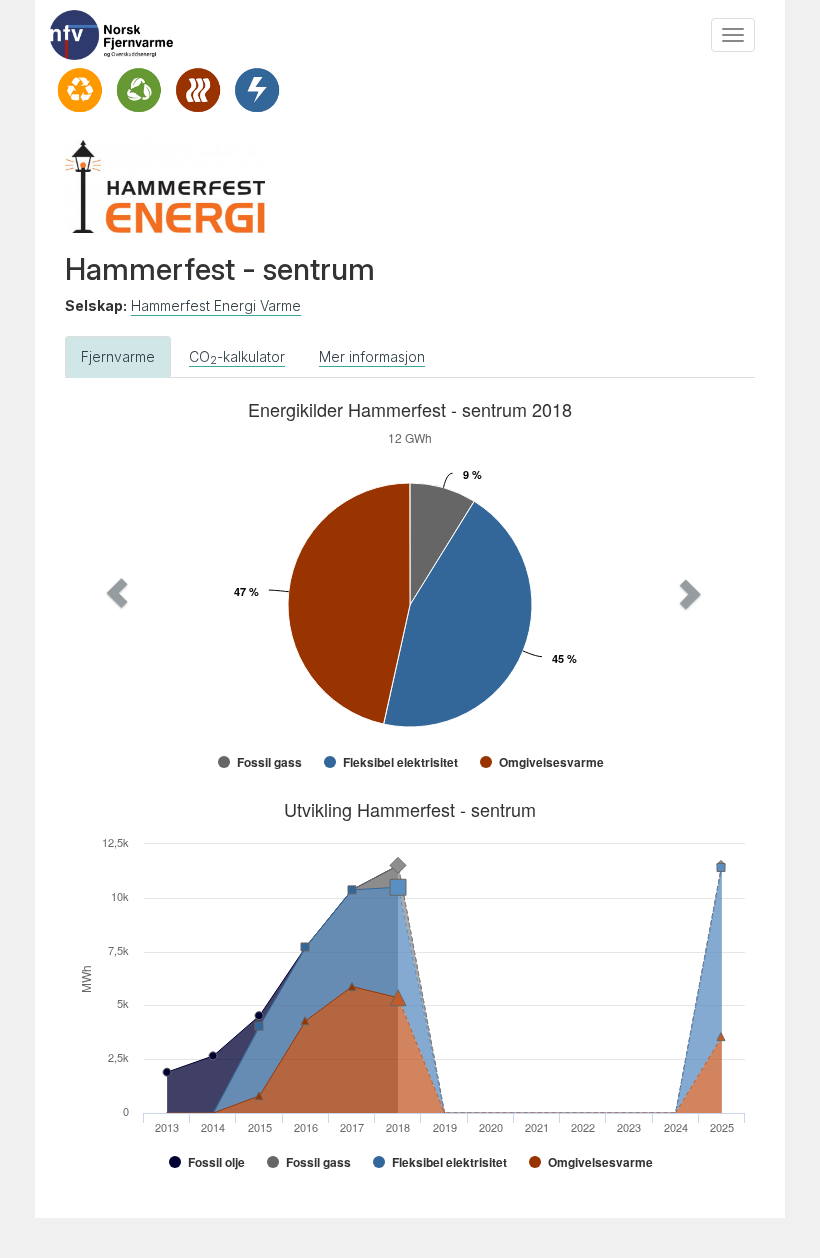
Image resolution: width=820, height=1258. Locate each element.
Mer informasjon (372, 356)
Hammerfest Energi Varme (216, 305)
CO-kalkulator (237, 358)
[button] (117, 593)
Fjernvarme (118, 356)
